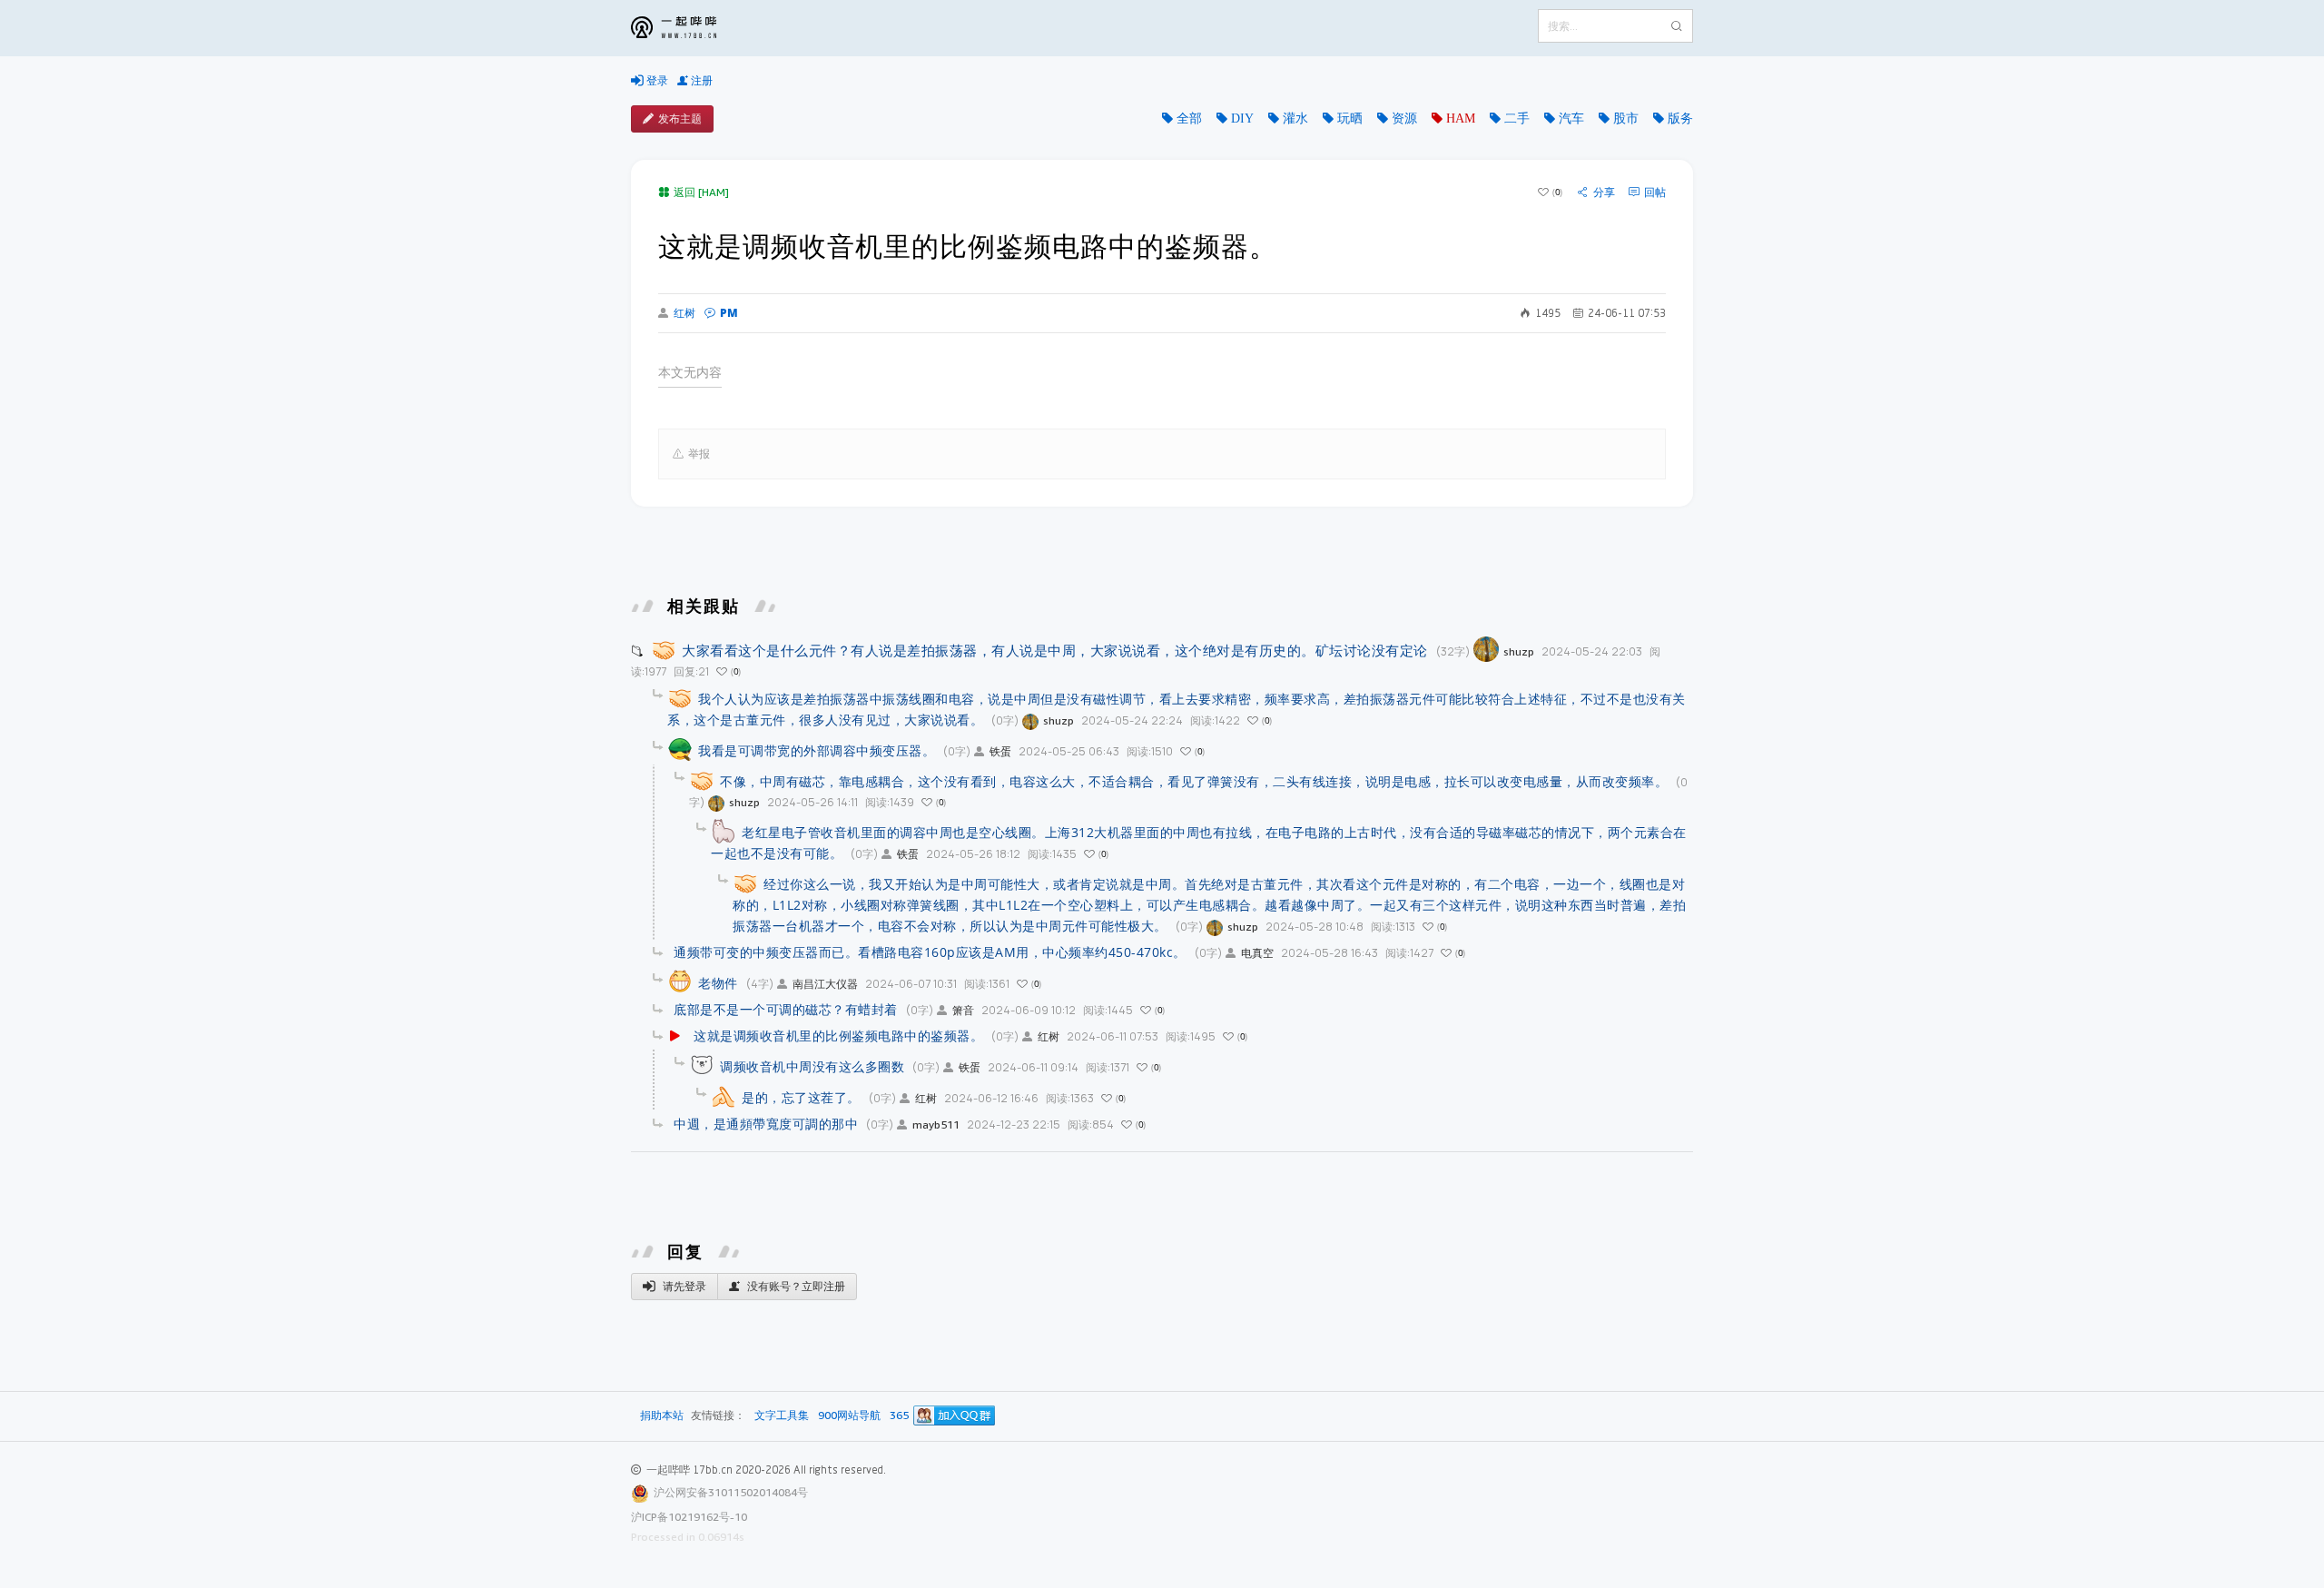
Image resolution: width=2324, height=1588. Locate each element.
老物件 (718, 983)
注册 (700, 80)
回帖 (1655, 192)
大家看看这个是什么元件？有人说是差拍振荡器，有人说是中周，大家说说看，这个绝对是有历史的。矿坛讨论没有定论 (1055, 650)
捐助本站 (662, 1415)
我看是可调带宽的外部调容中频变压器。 (817, 750)
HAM (1461, 118)
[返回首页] (687, 28)
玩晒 (1350, 118)
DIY (1242, 118)
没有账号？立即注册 (795, 1286)
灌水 (1295, 118)
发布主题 (680, 118)
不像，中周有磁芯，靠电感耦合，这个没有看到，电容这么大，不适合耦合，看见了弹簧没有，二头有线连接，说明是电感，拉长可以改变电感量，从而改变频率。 (1194, 781)
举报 (699, 454)
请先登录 (683, 1286)
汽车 (1571, 118)
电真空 (1257, 953)
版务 (1680, 118)
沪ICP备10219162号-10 (689, 1517)
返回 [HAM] (701, 192)
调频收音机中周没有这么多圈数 (812, 1066)
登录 (656, 80)
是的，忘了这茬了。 (801, 1097)
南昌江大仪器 (825, 984)
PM (729, 313)
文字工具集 (782, 1416)
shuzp (1519, 651)
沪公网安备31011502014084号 (731, 1492)
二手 (1517, 118)
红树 (684, 313)
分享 (1604, 192)
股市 (1626, 118)
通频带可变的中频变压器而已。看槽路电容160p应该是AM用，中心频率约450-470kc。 (930, 952)
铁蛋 (1000, 751)
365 (899, 1416)
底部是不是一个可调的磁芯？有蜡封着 (786, 1009)
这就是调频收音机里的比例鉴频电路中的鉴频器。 (838, 1036)
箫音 (963, 1010)
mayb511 (936, 1124)
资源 (1404, 118)
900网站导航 (849, 1416)
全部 (1189, 118)
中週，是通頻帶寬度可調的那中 (766, 1124)
